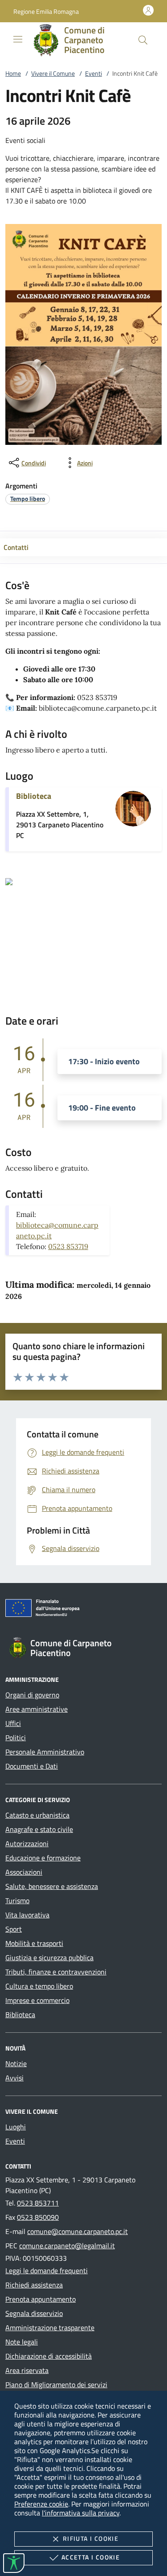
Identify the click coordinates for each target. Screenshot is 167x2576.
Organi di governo (32, 1695)
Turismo (17, 1900)
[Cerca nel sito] (143, 40)
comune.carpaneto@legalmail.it (67, 2246)
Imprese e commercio (37, 2000)
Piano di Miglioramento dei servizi (56, 2385)
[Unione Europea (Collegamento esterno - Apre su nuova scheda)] (83, 1610)
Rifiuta (91, 2538)
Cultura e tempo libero (39, 1986)
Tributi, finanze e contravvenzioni (56, 1972)
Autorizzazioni (27, 1843)
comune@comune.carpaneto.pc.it (77, 2231)
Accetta (91, 2557)
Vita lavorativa (27, 1915)
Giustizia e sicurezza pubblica (49, 1957)
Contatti (16, 547)
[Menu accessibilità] (14, 2563)
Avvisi (14, 2078)
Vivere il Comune (53, 73)
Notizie (16, 2063)
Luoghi (16, 2127)
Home (13, 73)
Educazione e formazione (43, 1858)
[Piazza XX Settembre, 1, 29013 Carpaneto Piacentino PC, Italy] (9, 881)
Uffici (13, 1723)
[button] (46, 11)
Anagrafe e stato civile (39, 1829)
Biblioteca (34, 796)
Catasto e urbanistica (37, 1815)
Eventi (94, 73)
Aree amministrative (37, 1709)
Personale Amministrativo (45, 1752)
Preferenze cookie (41, 2504)
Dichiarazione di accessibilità (49, 2356)
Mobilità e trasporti (34, 1943)
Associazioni (24, 1872)
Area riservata (27, 2370)
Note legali (22, 2342)
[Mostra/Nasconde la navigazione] (18, 39)
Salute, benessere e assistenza (52, 1886)
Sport (14, 1929)
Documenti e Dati (32, 1766)
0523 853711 (38, 2203)
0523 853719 (68, 1246)
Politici (16, 1738)
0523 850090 (38, 2217)
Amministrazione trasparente (50, 2328)
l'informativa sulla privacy (81, 2513)
